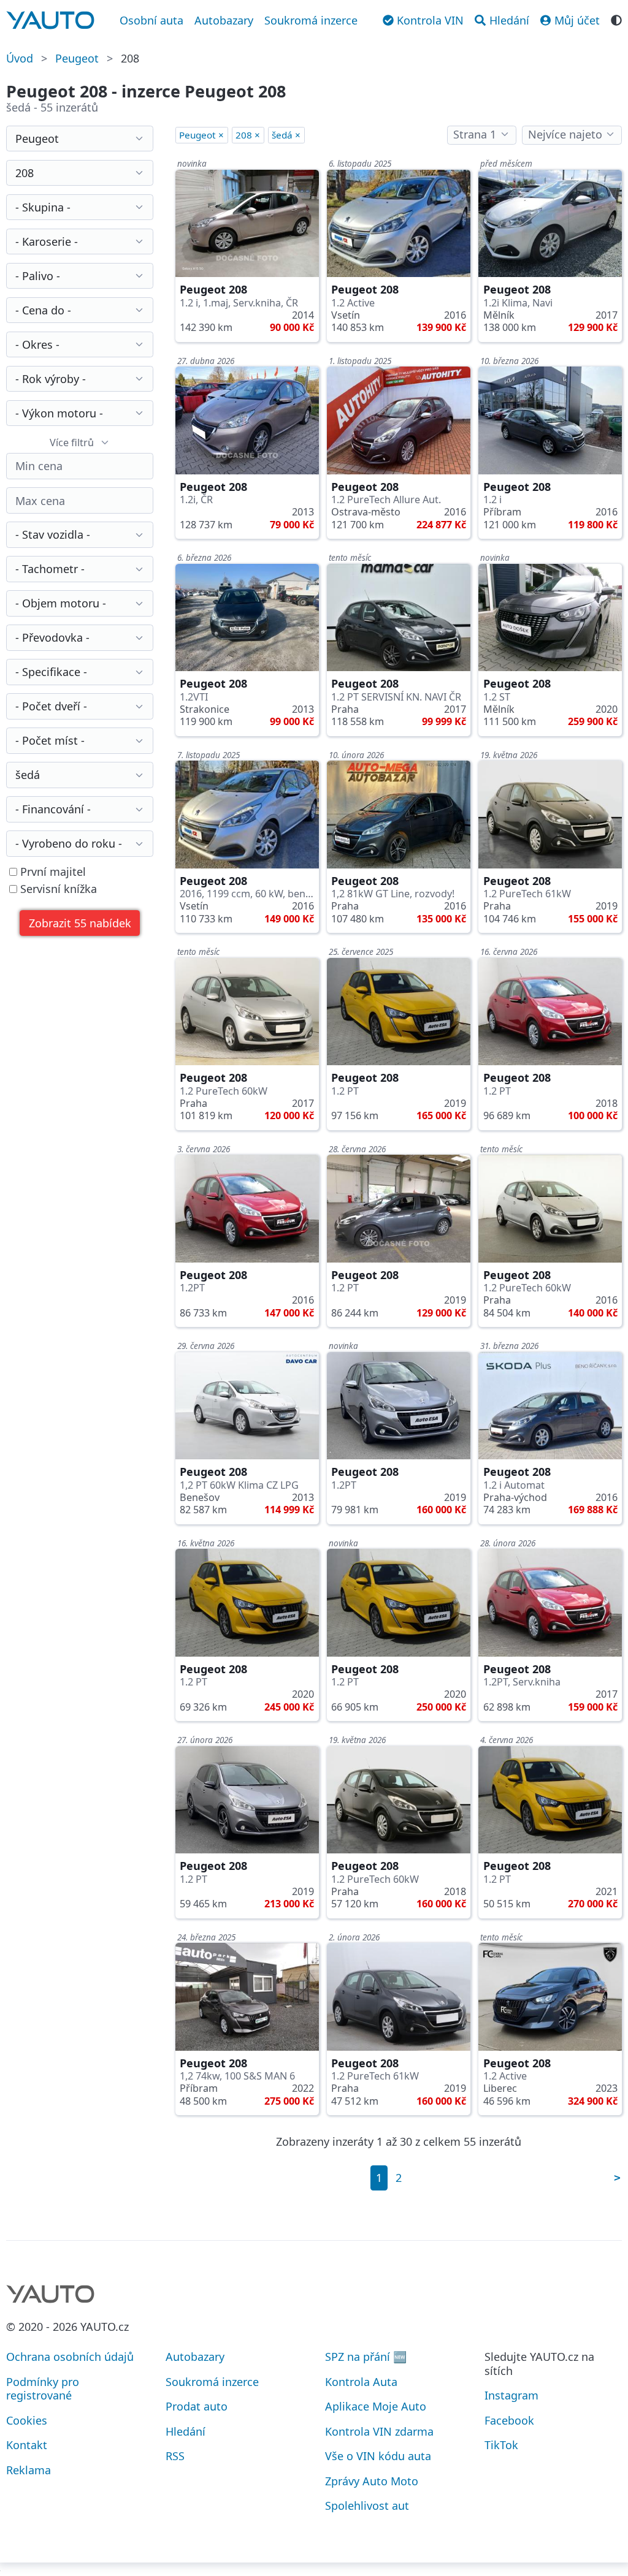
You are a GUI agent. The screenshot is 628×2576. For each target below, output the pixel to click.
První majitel (52, 872)
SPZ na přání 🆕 (366, 2357)
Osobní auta (151, 20)
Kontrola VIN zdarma (379, 2431)
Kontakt (27, 2445)
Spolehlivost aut (367, 2506)
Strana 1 (475, 134)
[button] (80, 923)
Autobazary (224, 20)
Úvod (20, 58)
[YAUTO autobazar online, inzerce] (50, 20)
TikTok (501, 2445)
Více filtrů (72, 443)
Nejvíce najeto (565, 134)
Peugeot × (201, 135)
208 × (248, 135)
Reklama (29, 2470)
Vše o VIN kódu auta (378, 2456)
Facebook (509, 2420)
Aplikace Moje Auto (376, 2406)
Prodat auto (197, 2406)
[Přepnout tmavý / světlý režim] (616, 19)
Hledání (186, 2431)
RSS (175, 2456)
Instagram (511, 2395)
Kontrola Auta (361, 2382)
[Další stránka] (617, 2178)
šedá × (286, 135)
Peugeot (77, 58)
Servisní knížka (57, 889)
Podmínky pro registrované (43, 2389)
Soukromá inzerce (311, 20)
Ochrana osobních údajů (70, 2357)
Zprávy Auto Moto (372, 2481)
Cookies (27, 2420)
